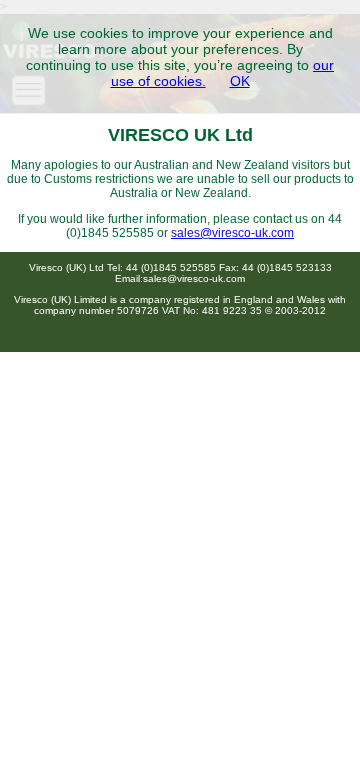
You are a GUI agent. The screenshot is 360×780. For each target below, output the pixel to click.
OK (240, 81)
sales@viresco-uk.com (232, 233)
